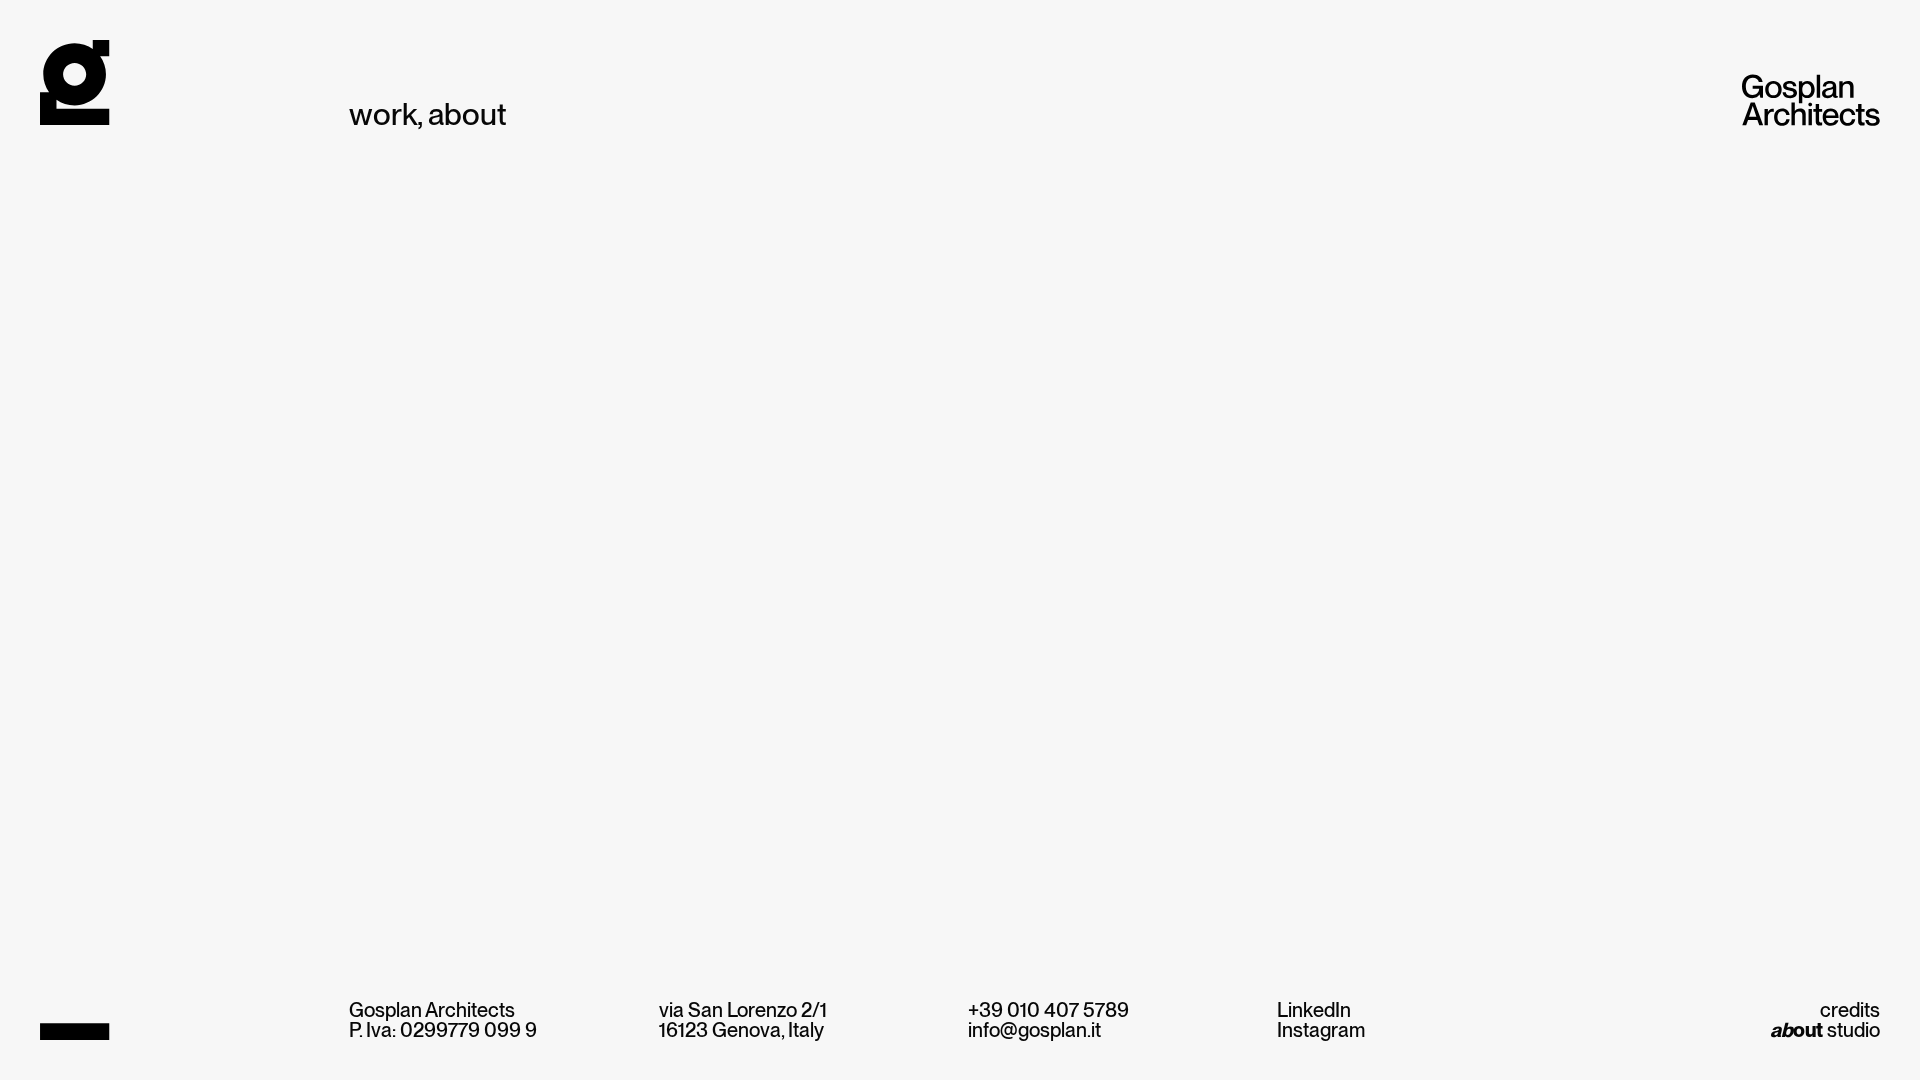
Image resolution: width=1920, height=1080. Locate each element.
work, (386, 114)
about (467, 114)
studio (1825, 1030)
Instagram (1321, 1030)
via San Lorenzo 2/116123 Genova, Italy (743, 1020)
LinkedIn (1314, 1010)
